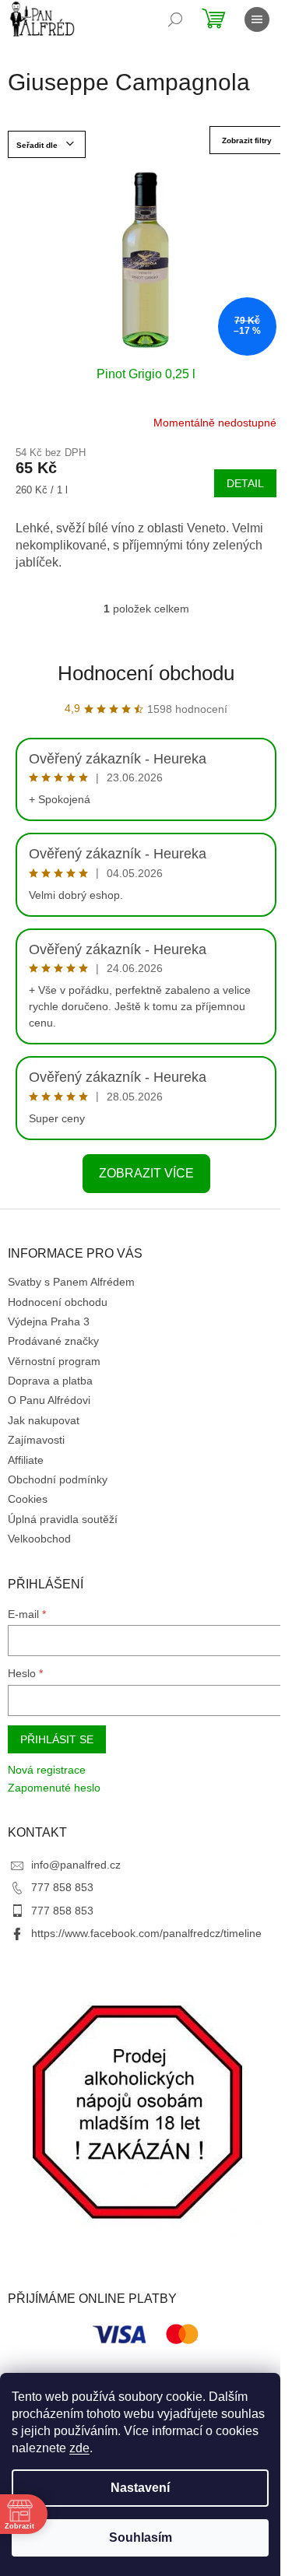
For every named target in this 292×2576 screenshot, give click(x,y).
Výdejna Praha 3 (49, 1321)
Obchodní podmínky (58, 1479)
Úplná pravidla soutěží (63, 1519)
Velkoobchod (39, 1539)
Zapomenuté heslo (54, 1788)
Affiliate (26, 1460)
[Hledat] (175, 19)
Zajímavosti (36, 1440)
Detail (245, 483)
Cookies (28, 1499)
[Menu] (257, 19)
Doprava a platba (50, 1381)
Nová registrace (47, 1770)
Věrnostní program (54, 1361)
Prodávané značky (53, 1341)
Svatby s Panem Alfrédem (71, 1282)
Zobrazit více (146, 1173)
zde (79, 2448)
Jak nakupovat (44, 1420)
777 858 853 (62, 1887)
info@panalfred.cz (76, 1865)
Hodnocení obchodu (146, 673)
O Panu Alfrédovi (49, 1400)
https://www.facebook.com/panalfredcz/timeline (146, 1933)
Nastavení (140, 2488)
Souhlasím (141, 2537)
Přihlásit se (57, 1739)
